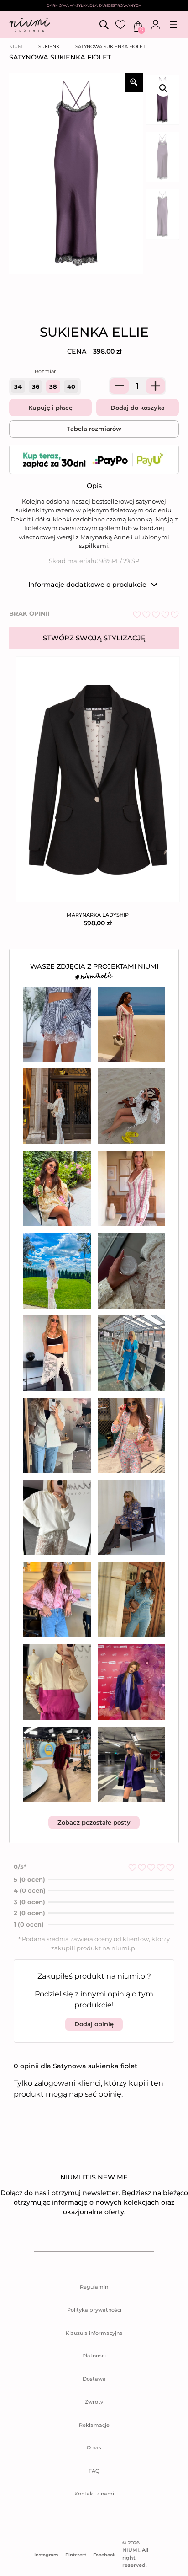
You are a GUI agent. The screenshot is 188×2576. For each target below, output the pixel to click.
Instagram (46, 2555)
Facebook (104, 2555)
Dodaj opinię (94, 2024)
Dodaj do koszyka (138, 408)
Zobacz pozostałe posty (94, 1822)
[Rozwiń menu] (173, 25)
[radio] (18, 386)
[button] (163, 88)
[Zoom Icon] (134, 82)
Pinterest (76, 2555)
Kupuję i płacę (50, 408)
